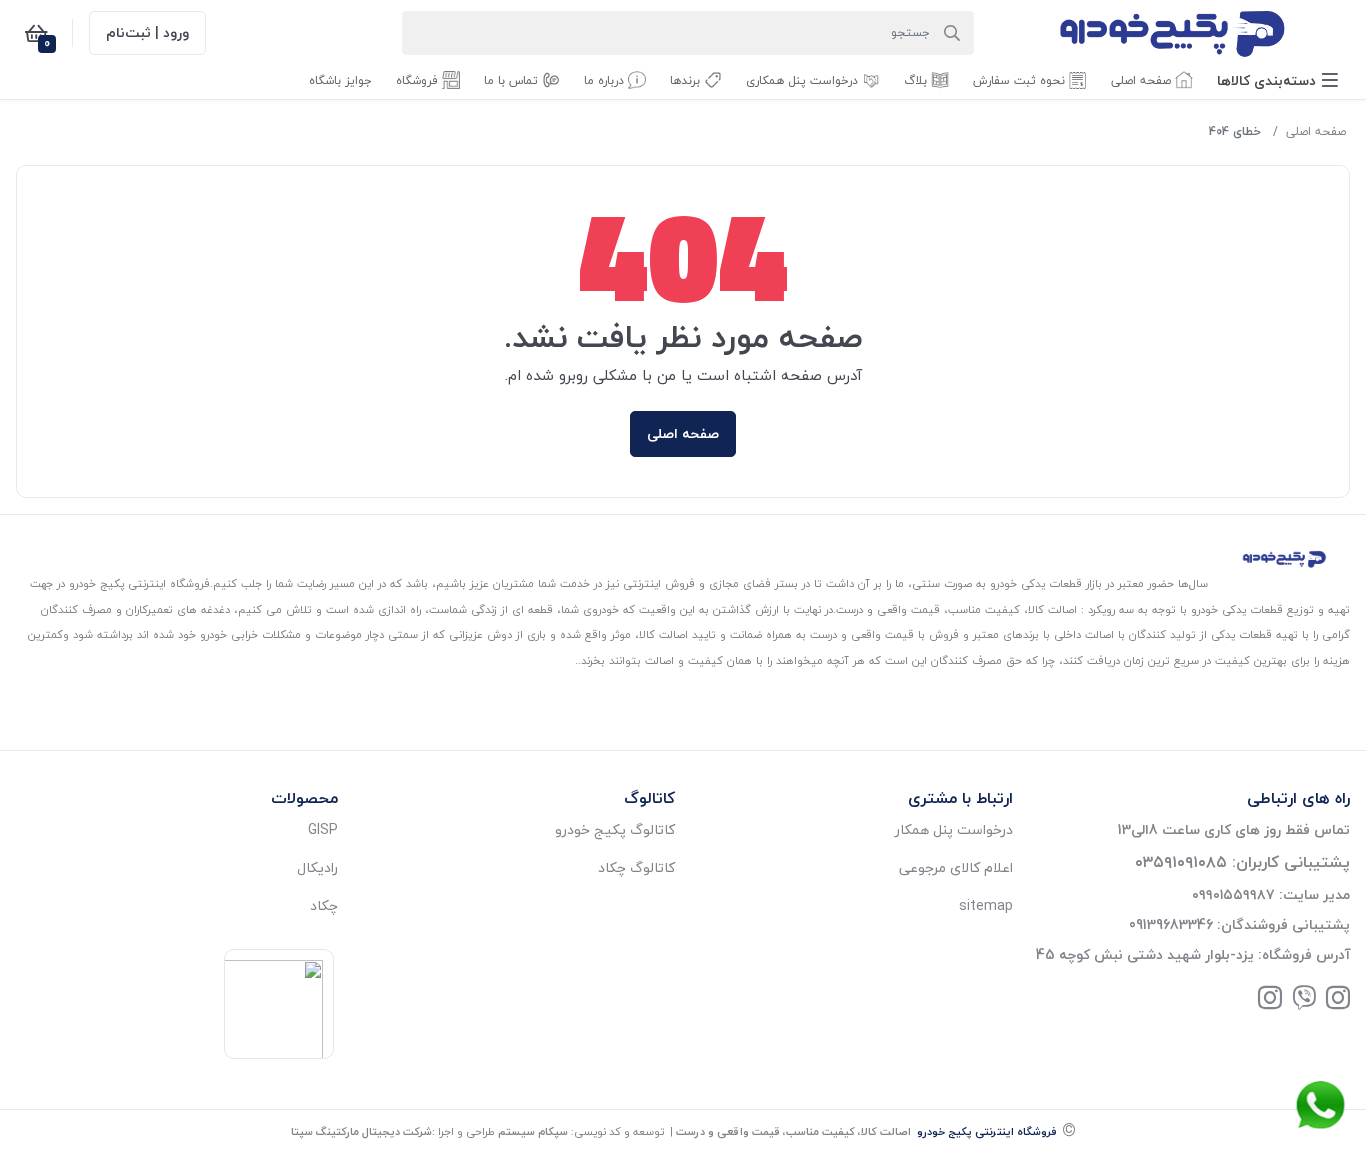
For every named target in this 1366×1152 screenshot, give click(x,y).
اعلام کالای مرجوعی (956, 867)
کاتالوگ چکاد (636, 867)
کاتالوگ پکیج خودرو (615, 829)
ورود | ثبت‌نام (147, 32)
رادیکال (317, 867)
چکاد (324, 905)
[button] (1277, 80)
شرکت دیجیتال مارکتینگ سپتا (361, 1131)
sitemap (986, 905)
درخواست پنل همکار (954, 829)
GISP (323, 829)
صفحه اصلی (1316, 131)
